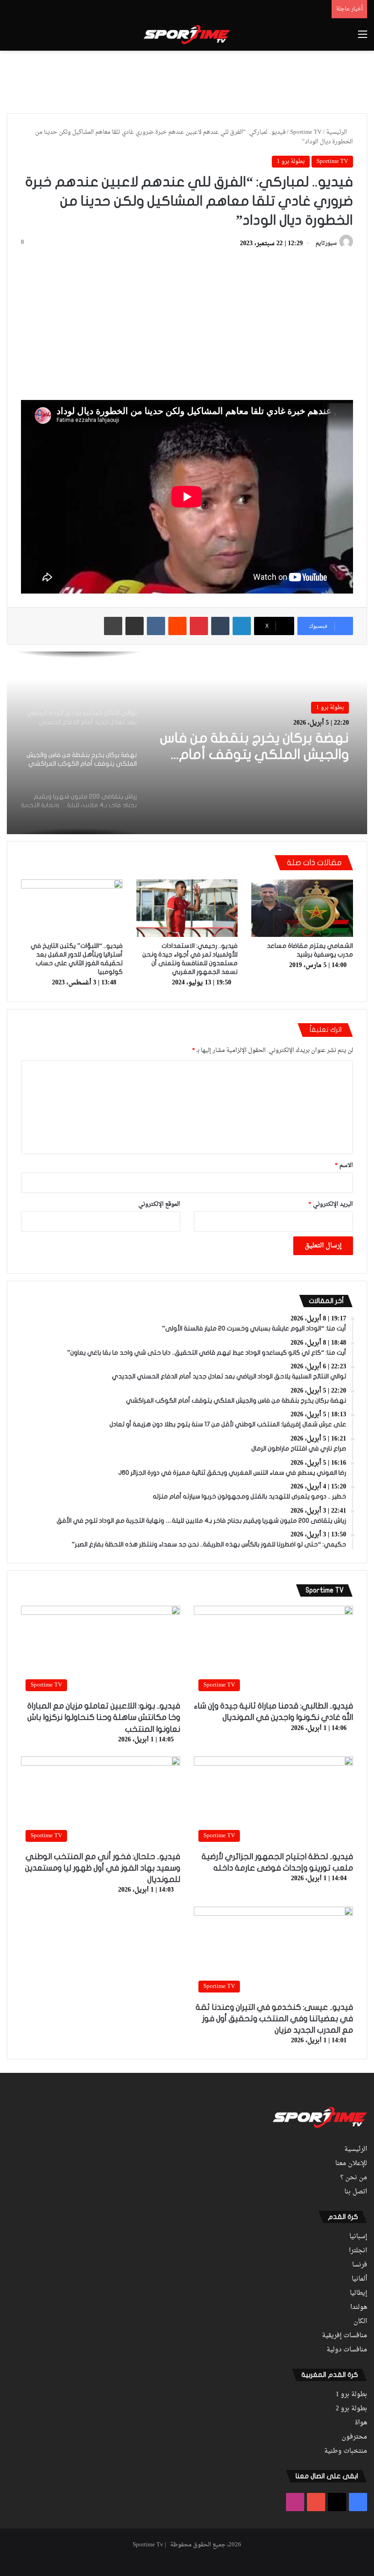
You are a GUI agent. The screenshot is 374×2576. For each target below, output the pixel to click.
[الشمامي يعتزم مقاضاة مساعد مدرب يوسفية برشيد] (302, 908)
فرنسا (360, 2265)
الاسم (344, 1165)
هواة (361, 2423)
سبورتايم (326, 244)
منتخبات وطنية (346, 2451)
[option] (187, 743)
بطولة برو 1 (291, 161)
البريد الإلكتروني (331, 1204)
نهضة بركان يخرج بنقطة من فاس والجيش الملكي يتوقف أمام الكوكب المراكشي (255, 747)
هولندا (359, 2308)
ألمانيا (359, 2279)
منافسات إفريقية (345, 2336)
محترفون (354, 2437)
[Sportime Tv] (187, 35)
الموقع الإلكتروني (159, 1204)
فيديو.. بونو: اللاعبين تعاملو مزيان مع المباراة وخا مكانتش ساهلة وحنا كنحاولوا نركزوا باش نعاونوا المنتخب (104, 1717)
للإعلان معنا (351, 2164)
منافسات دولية (347, 2350)
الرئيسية (337, 132)
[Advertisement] (187, 80)
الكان (360, 2322)
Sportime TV (306, 132)
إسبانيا (358, 2237)
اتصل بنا (356, 2192)
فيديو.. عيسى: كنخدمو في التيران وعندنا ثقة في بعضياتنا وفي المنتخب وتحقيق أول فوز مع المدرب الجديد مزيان (274, 2019)
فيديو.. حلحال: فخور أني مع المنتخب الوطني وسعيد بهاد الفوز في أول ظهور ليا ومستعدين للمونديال (103, 1868)
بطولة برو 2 (351, 2409)
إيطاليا (358, 2293)
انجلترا (358, 2251)
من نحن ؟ (354, 2178)
